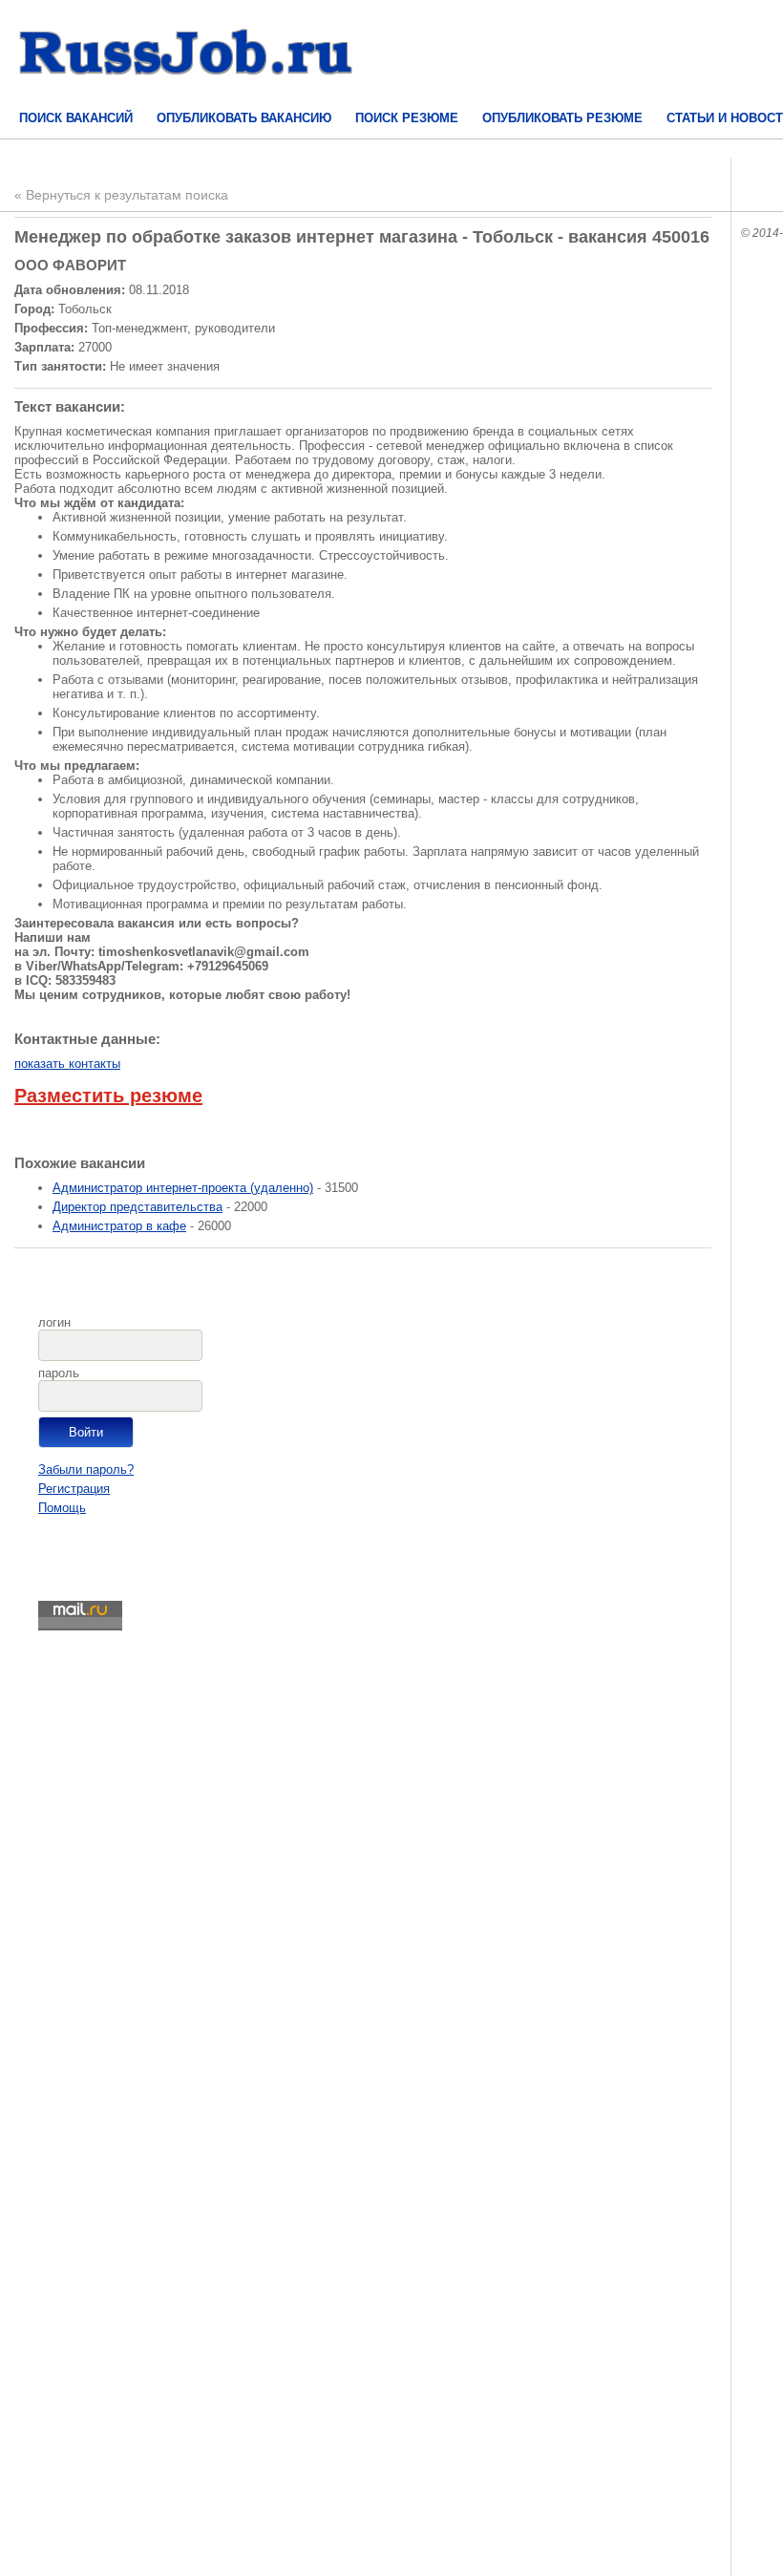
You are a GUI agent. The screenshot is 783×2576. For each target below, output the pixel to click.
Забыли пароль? (86, 1469)
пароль (59, 1373)
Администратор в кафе (119, 1226)
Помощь (62, 1508)
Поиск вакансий (76, 118)
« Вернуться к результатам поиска (121, 195)
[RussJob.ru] (186, 91)
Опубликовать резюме (562, 118)
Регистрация (74, 1489)
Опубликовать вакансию (244, 118)
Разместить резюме (108, 1096)
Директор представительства (138, 1207)
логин (54, 1322)
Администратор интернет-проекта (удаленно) (183, 1188)
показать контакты (67, 1064)
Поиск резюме (407, 118)
